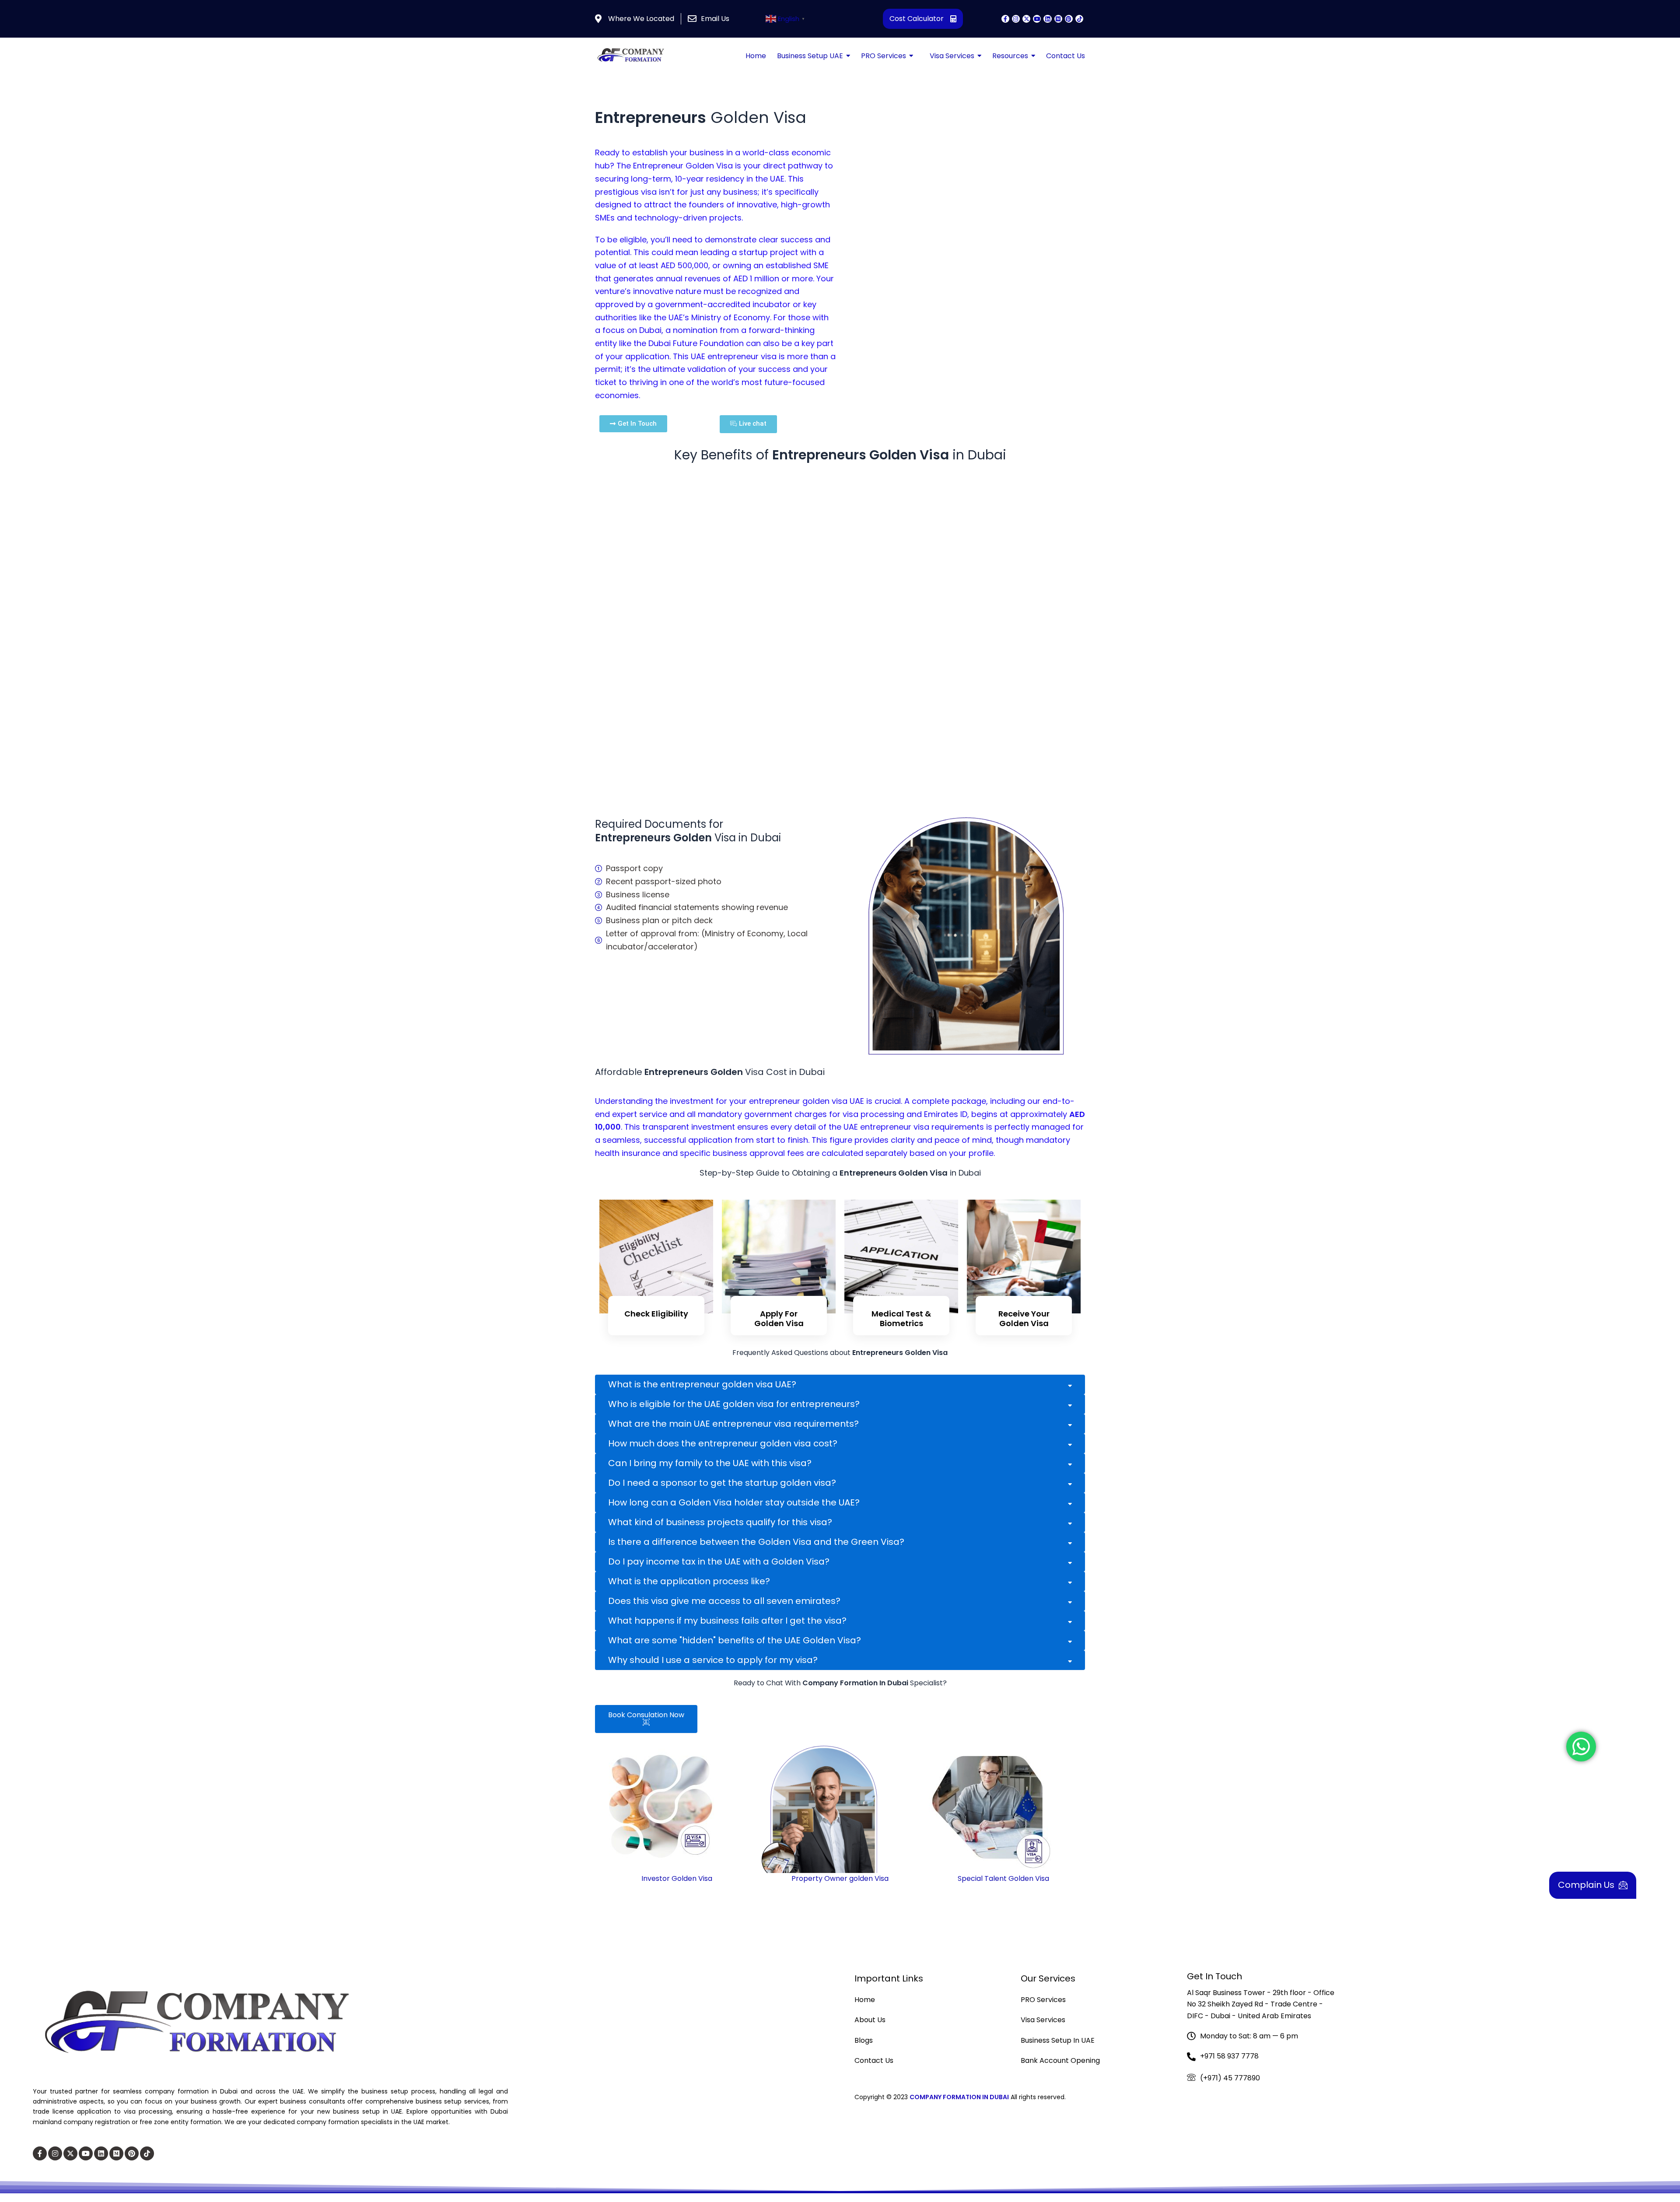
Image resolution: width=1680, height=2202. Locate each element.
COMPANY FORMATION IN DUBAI (959, 2097)
